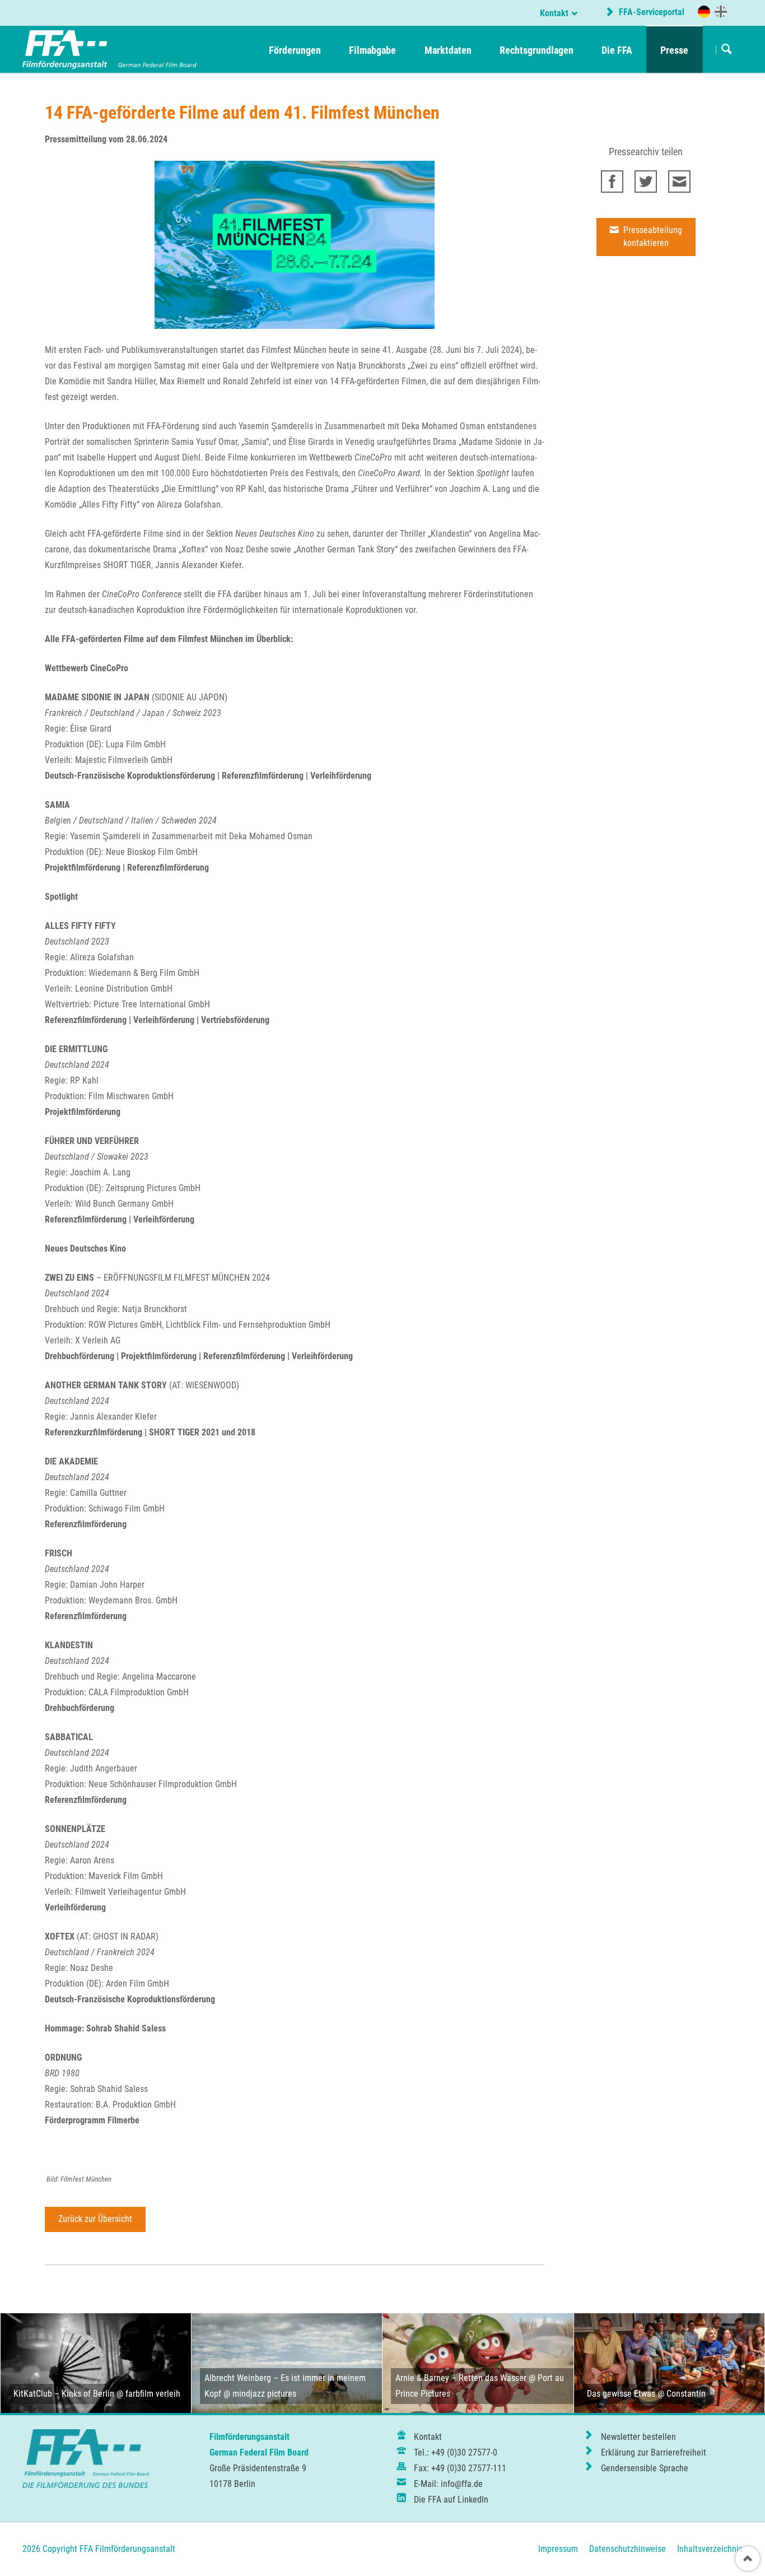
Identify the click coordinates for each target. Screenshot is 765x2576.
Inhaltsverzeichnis (710, 2549)
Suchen (727, 50)
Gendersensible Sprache (645, 2468)
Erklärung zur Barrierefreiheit (654, 2452)
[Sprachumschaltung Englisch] (721, 11)
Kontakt (554, 13)
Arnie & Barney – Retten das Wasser (461, 2378)
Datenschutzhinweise (628, 2549)
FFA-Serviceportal (650, 12)
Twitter (646, 182)
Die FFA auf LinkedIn (451, 2500)
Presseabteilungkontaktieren (652, 236)
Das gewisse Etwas (621, 2394)
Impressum (558, 2549)
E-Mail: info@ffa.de (448, 2484)
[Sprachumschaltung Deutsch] (704, 12)
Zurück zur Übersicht (95, 2219)
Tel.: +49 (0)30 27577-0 (456, 2452)
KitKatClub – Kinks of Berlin (64, 2394)
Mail (679, 182)
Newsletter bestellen (638, 2437)
